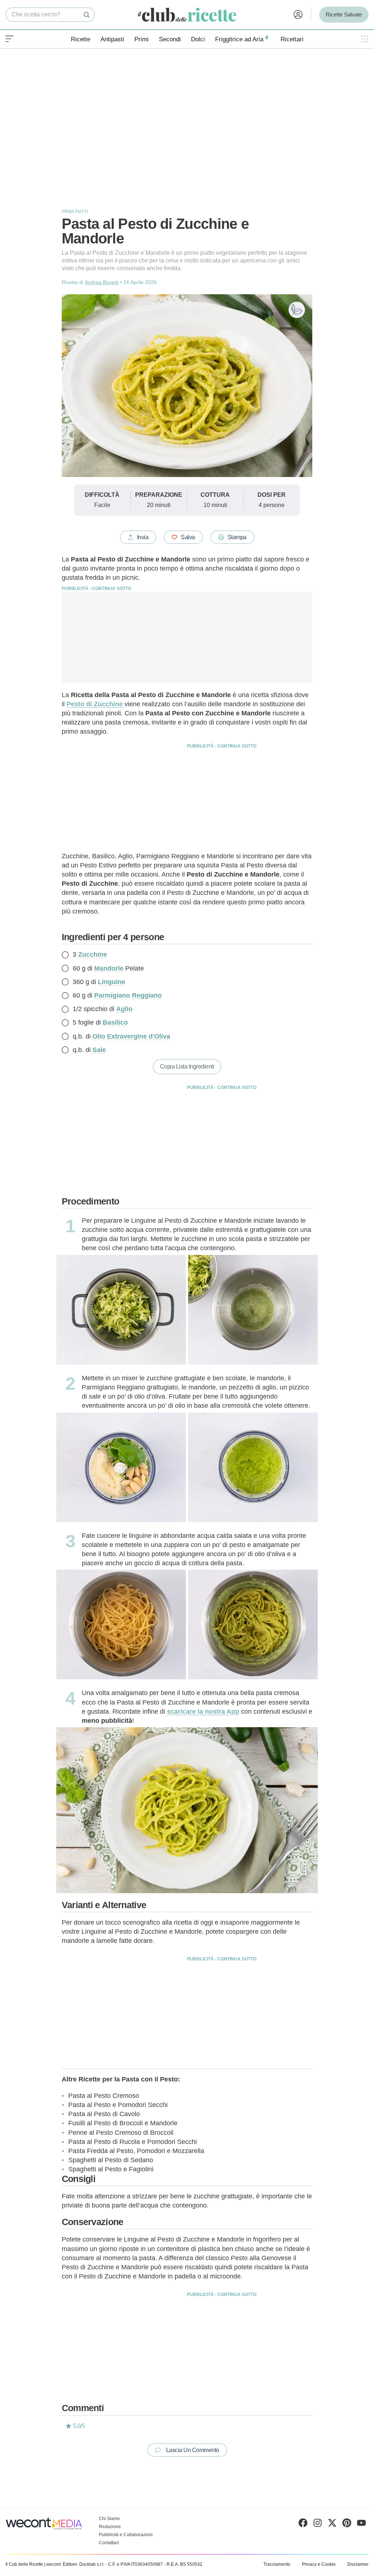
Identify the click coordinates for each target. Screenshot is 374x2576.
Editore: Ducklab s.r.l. (84, 2564)
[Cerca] (87, 15)
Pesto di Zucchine (96, 704)
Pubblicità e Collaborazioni (126, 2535)
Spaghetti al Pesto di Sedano (111, 2160)
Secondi (170, 39)
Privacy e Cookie (319, 2564)
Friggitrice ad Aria (239, 39)
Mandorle (109, 968)
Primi (142, 39)
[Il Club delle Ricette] (187, 15)
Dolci (198, 39)
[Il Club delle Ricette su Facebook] (303, 2524)
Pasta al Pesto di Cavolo (104, 2114)
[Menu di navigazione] (9, 39)
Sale (99, 1050)
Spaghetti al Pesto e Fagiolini (111, 2169)
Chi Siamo (109, 2519)
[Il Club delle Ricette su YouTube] (361, 2524)
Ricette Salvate (344, 14)
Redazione (110, 2527)
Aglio (124, 1009)
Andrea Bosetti (102, 282)
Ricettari (292, 39)
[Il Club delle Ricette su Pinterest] (347, 2524)
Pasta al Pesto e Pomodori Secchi (118, 2105)
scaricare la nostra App (203, 1711)
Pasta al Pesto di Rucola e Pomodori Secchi (133, 2142)
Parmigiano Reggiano (128, 995)
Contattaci (109, 2543)
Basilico (115, 1022)
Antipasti (112, 39)
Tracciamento (277, 2564)
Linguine (112, 982)
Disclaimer (358, 2564)
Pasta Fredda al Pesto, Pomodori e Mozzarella (136, 2151)
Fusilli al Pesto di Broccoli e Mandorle (123, 2123)
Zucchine (93, 954)
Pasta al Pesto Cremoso (104, 2096)
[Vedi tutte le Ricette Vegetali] (297, 310)
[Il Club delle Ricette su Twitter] (332, 2524)
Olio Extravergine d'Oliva (131, 1036)
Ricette (81, 39)
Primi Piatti (75, 212)
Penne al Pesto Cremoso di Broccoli (121, 2133)
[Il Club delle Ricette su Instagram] (318, 2524)
